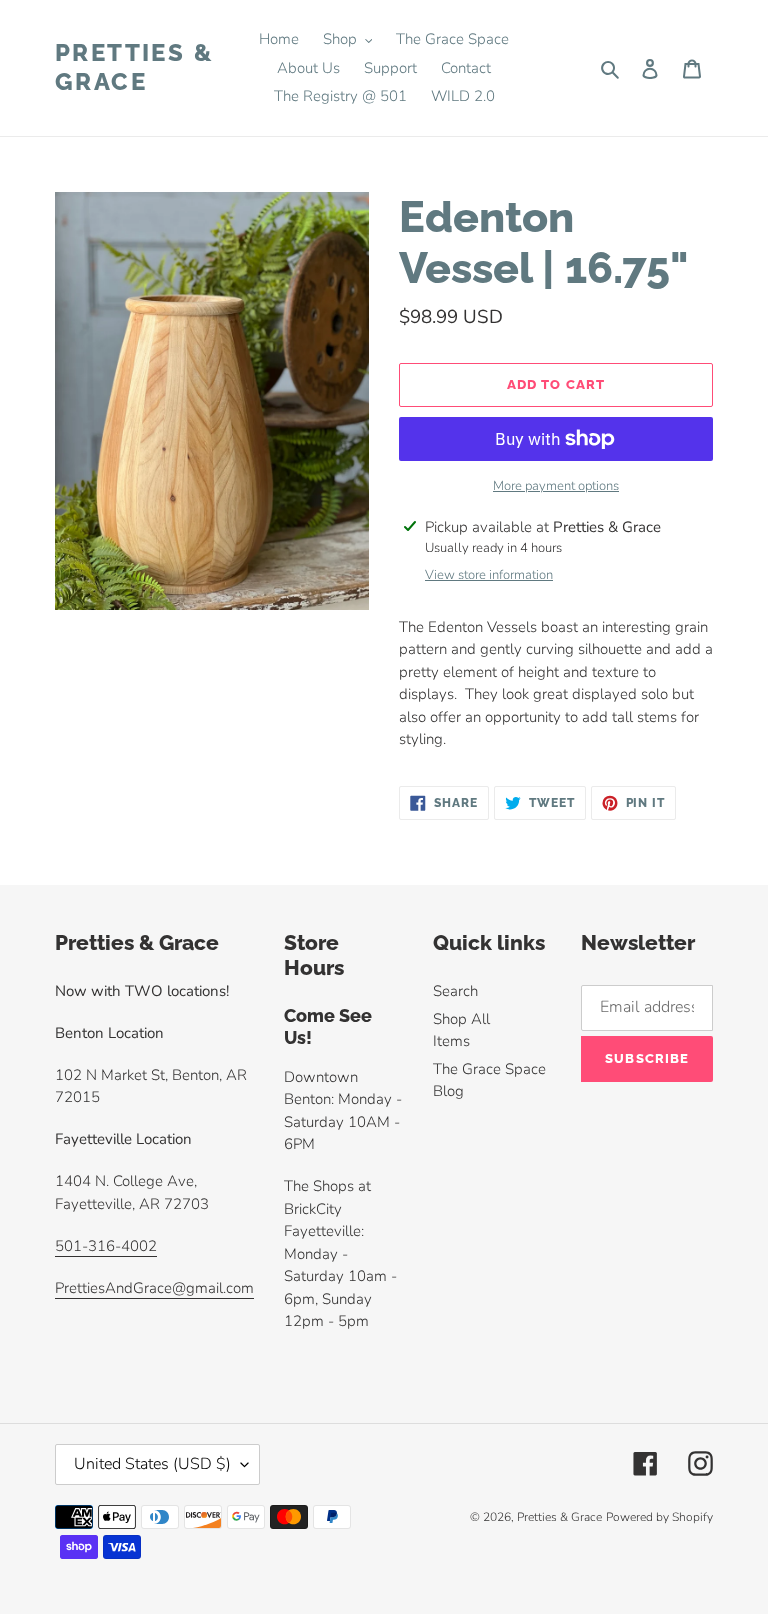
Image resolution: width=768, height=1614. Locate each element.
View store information (489, 575)
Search (455, 991)
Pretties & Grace (134, 67)
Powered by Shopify (659, 1517)
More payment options (556, 486)
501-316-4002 (106, 1246)
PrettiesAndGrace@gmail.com (154, 1288)
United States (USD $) (152, 1464)
